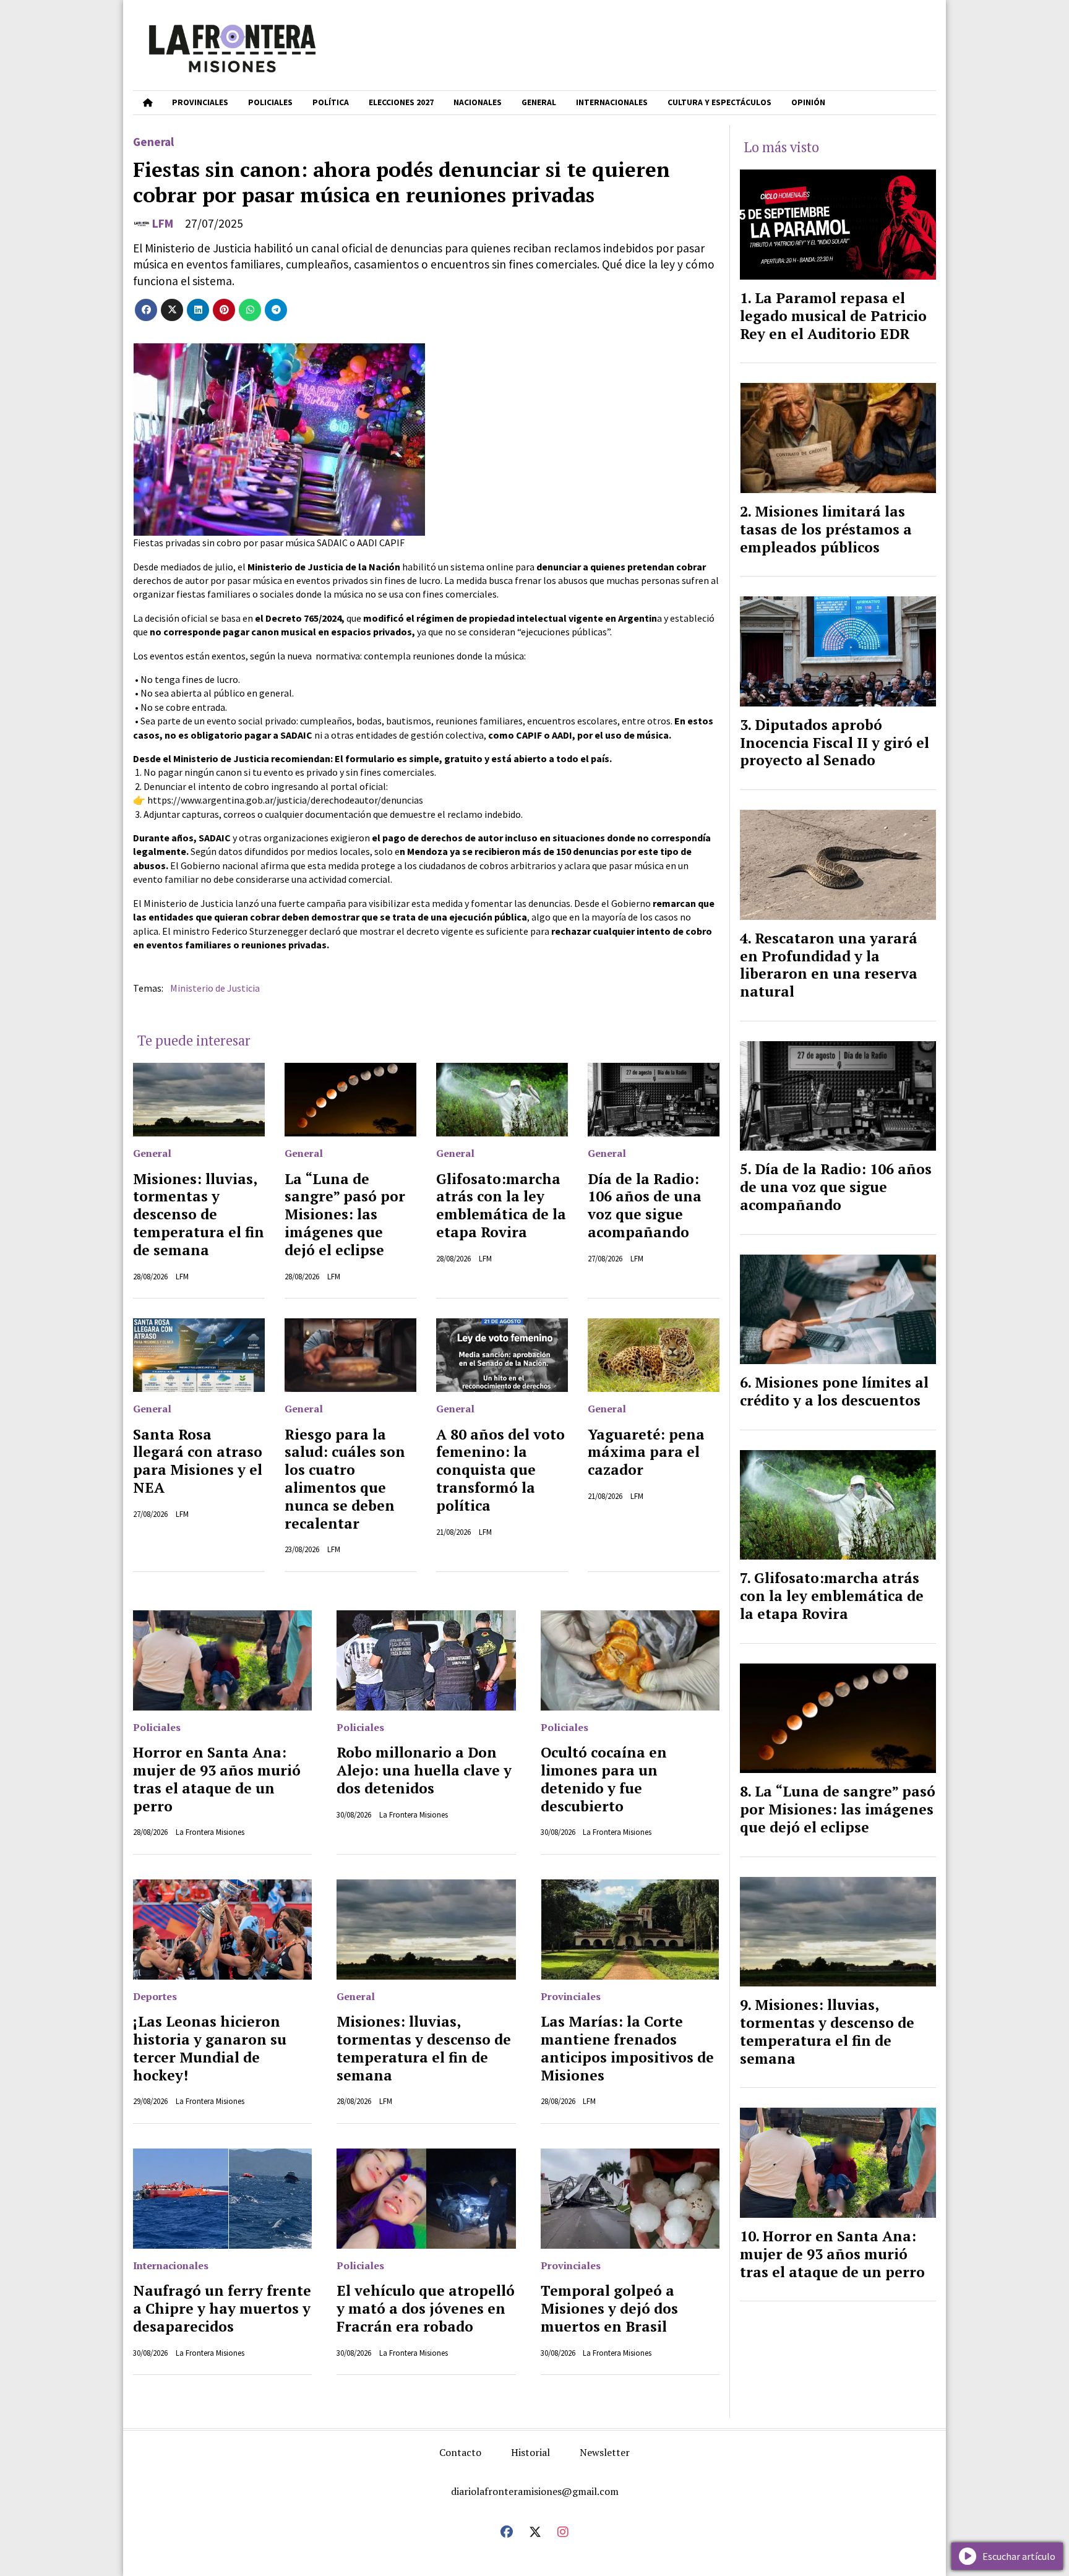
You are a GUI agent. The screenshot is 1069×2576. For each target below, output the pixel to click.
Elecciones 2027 (401, 102)
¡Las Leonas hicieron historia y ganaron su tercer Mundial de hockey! (210, 2048)
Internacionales (612, 102)
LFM (163, 223)
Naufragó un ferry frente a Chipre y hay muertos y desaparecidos (222, 2308)
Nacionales (478, 102)
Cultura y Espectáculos (719, 102)
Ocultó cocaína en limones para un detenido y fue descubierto (604, 1779)
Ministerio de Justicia (215, 988)
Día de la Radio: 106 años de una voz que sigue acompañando (645, 1205)
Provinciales (200, 102)
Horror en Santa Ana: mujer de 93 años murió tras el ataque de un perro (217, 1779)
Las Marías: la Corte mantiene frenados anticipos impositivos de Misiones (627, 2048)
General (539, 102)
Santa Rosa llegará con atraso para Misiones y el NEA (198, 1461)
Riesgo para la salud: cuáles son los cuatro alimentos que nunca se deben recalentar (345, 1479)
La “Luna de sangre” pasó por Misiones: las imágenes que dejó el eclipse (345, 1214)
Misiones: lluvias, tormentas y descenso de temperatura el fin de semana (199, 1214)
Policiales (270, 102)
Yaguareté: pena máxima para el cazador (646, 1452)
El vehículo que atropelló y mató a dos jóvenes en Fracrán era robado (426, 2308)
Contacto (460, 2452)
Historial (530, 2452)
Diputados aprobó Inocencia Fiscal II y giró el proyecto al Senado (835, 743)
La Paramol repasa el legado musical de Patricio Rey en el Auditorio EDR (833, 316)
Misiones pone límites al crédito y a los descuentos (834, 1391)
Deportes (155, 1996)
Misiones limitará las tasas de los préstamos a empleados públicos (826, 529)
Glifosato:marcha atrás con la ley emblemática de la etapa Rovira (501, 1205)
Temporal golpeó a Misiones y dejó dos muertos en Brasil (609, 2308)
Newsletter (605, 2452)
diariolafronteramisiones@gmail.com (535, 2491)
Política (331, 102)
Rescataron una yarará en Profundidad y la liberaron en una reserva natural (829, 965)
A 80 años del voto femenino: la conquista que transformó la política (500, 1470)
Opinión (808, 102)
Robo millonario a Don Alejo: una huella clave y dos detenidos (424, 1770)
